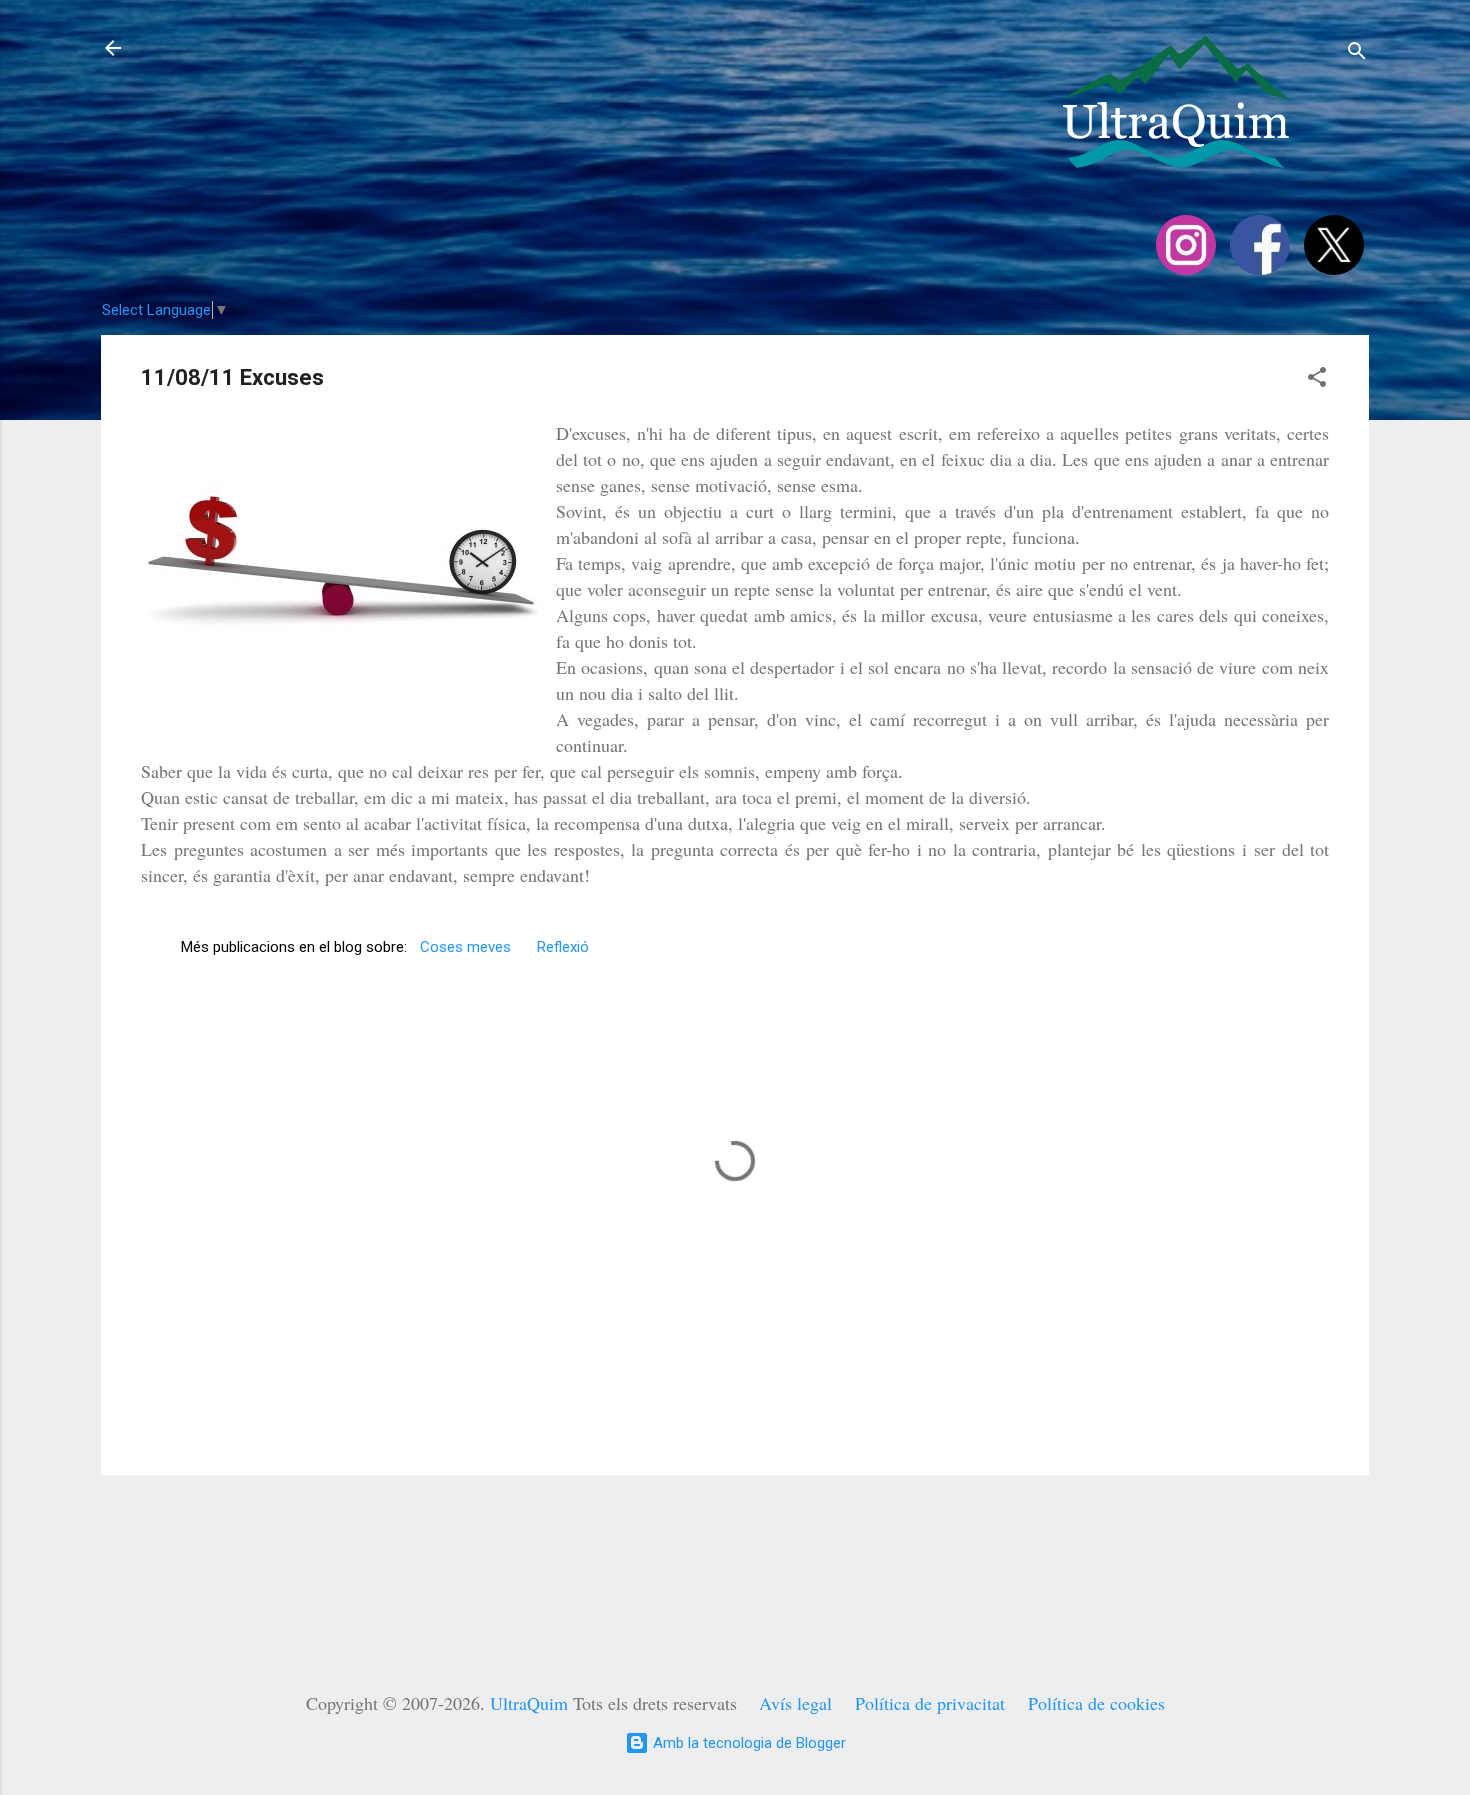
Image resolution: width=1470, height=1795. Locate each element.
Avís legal (795, 1703)
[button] (1317, 380)
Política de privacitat (930, 1703)
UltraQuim (529, 1703)
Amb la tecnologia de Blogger (747, 1743)
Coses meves (465, 947)
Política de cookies (1096, 1703)
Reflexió (563, 947)
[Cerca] (1357, 54)
